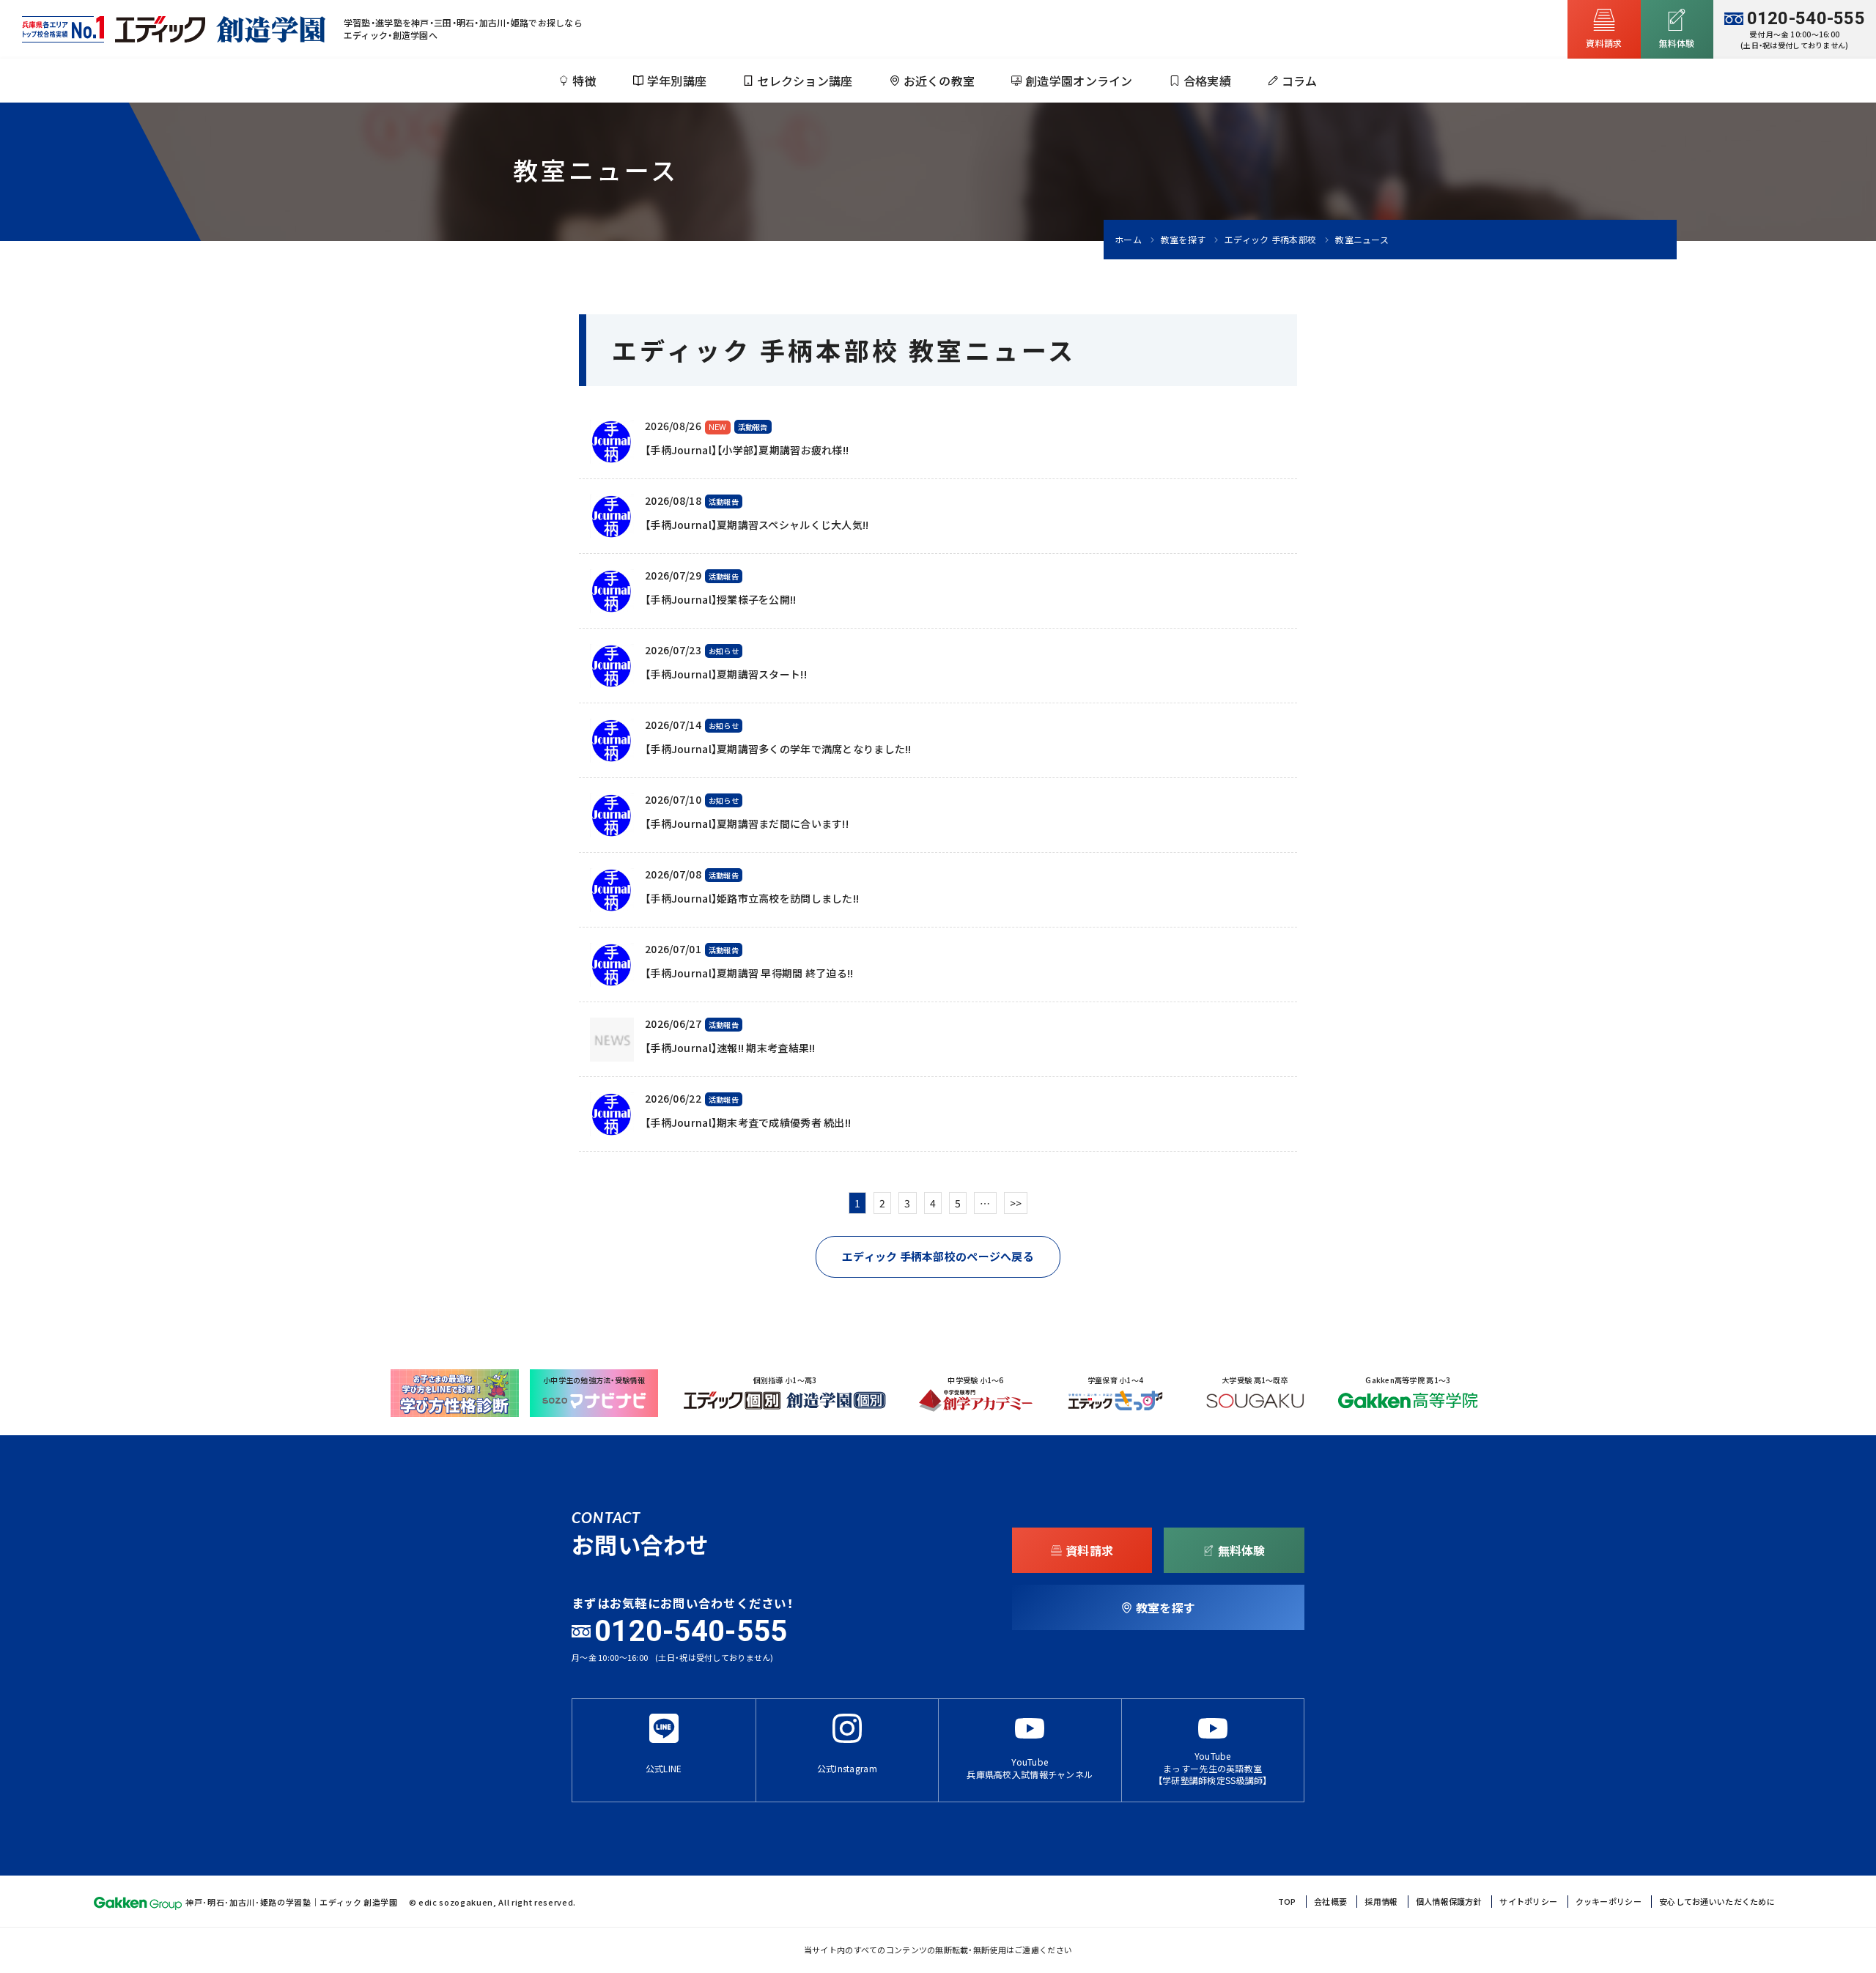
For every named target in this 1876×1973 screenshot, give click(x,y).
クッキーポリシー (1609, 1902)
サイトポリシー (1528, 1902)
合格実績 (1207, 81)
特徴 (584, 81)
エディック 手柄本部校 (1270, 240)
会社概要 (1330, 1902)
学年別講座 (677, 81)
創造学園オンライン (1079, 81)
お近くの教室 (939, 81)
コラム (1300, 81)
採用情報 (1381, 1902)
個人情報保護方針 (1449, 1902)
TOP (1287, 1902)
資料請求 (1089, 1550)
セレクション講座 (805, 81)
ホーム (1128, 240)
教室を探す (1183, 240)
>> (1016, 1203)
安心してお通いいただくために (1717, 1902)
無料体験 (1242, 1550)
